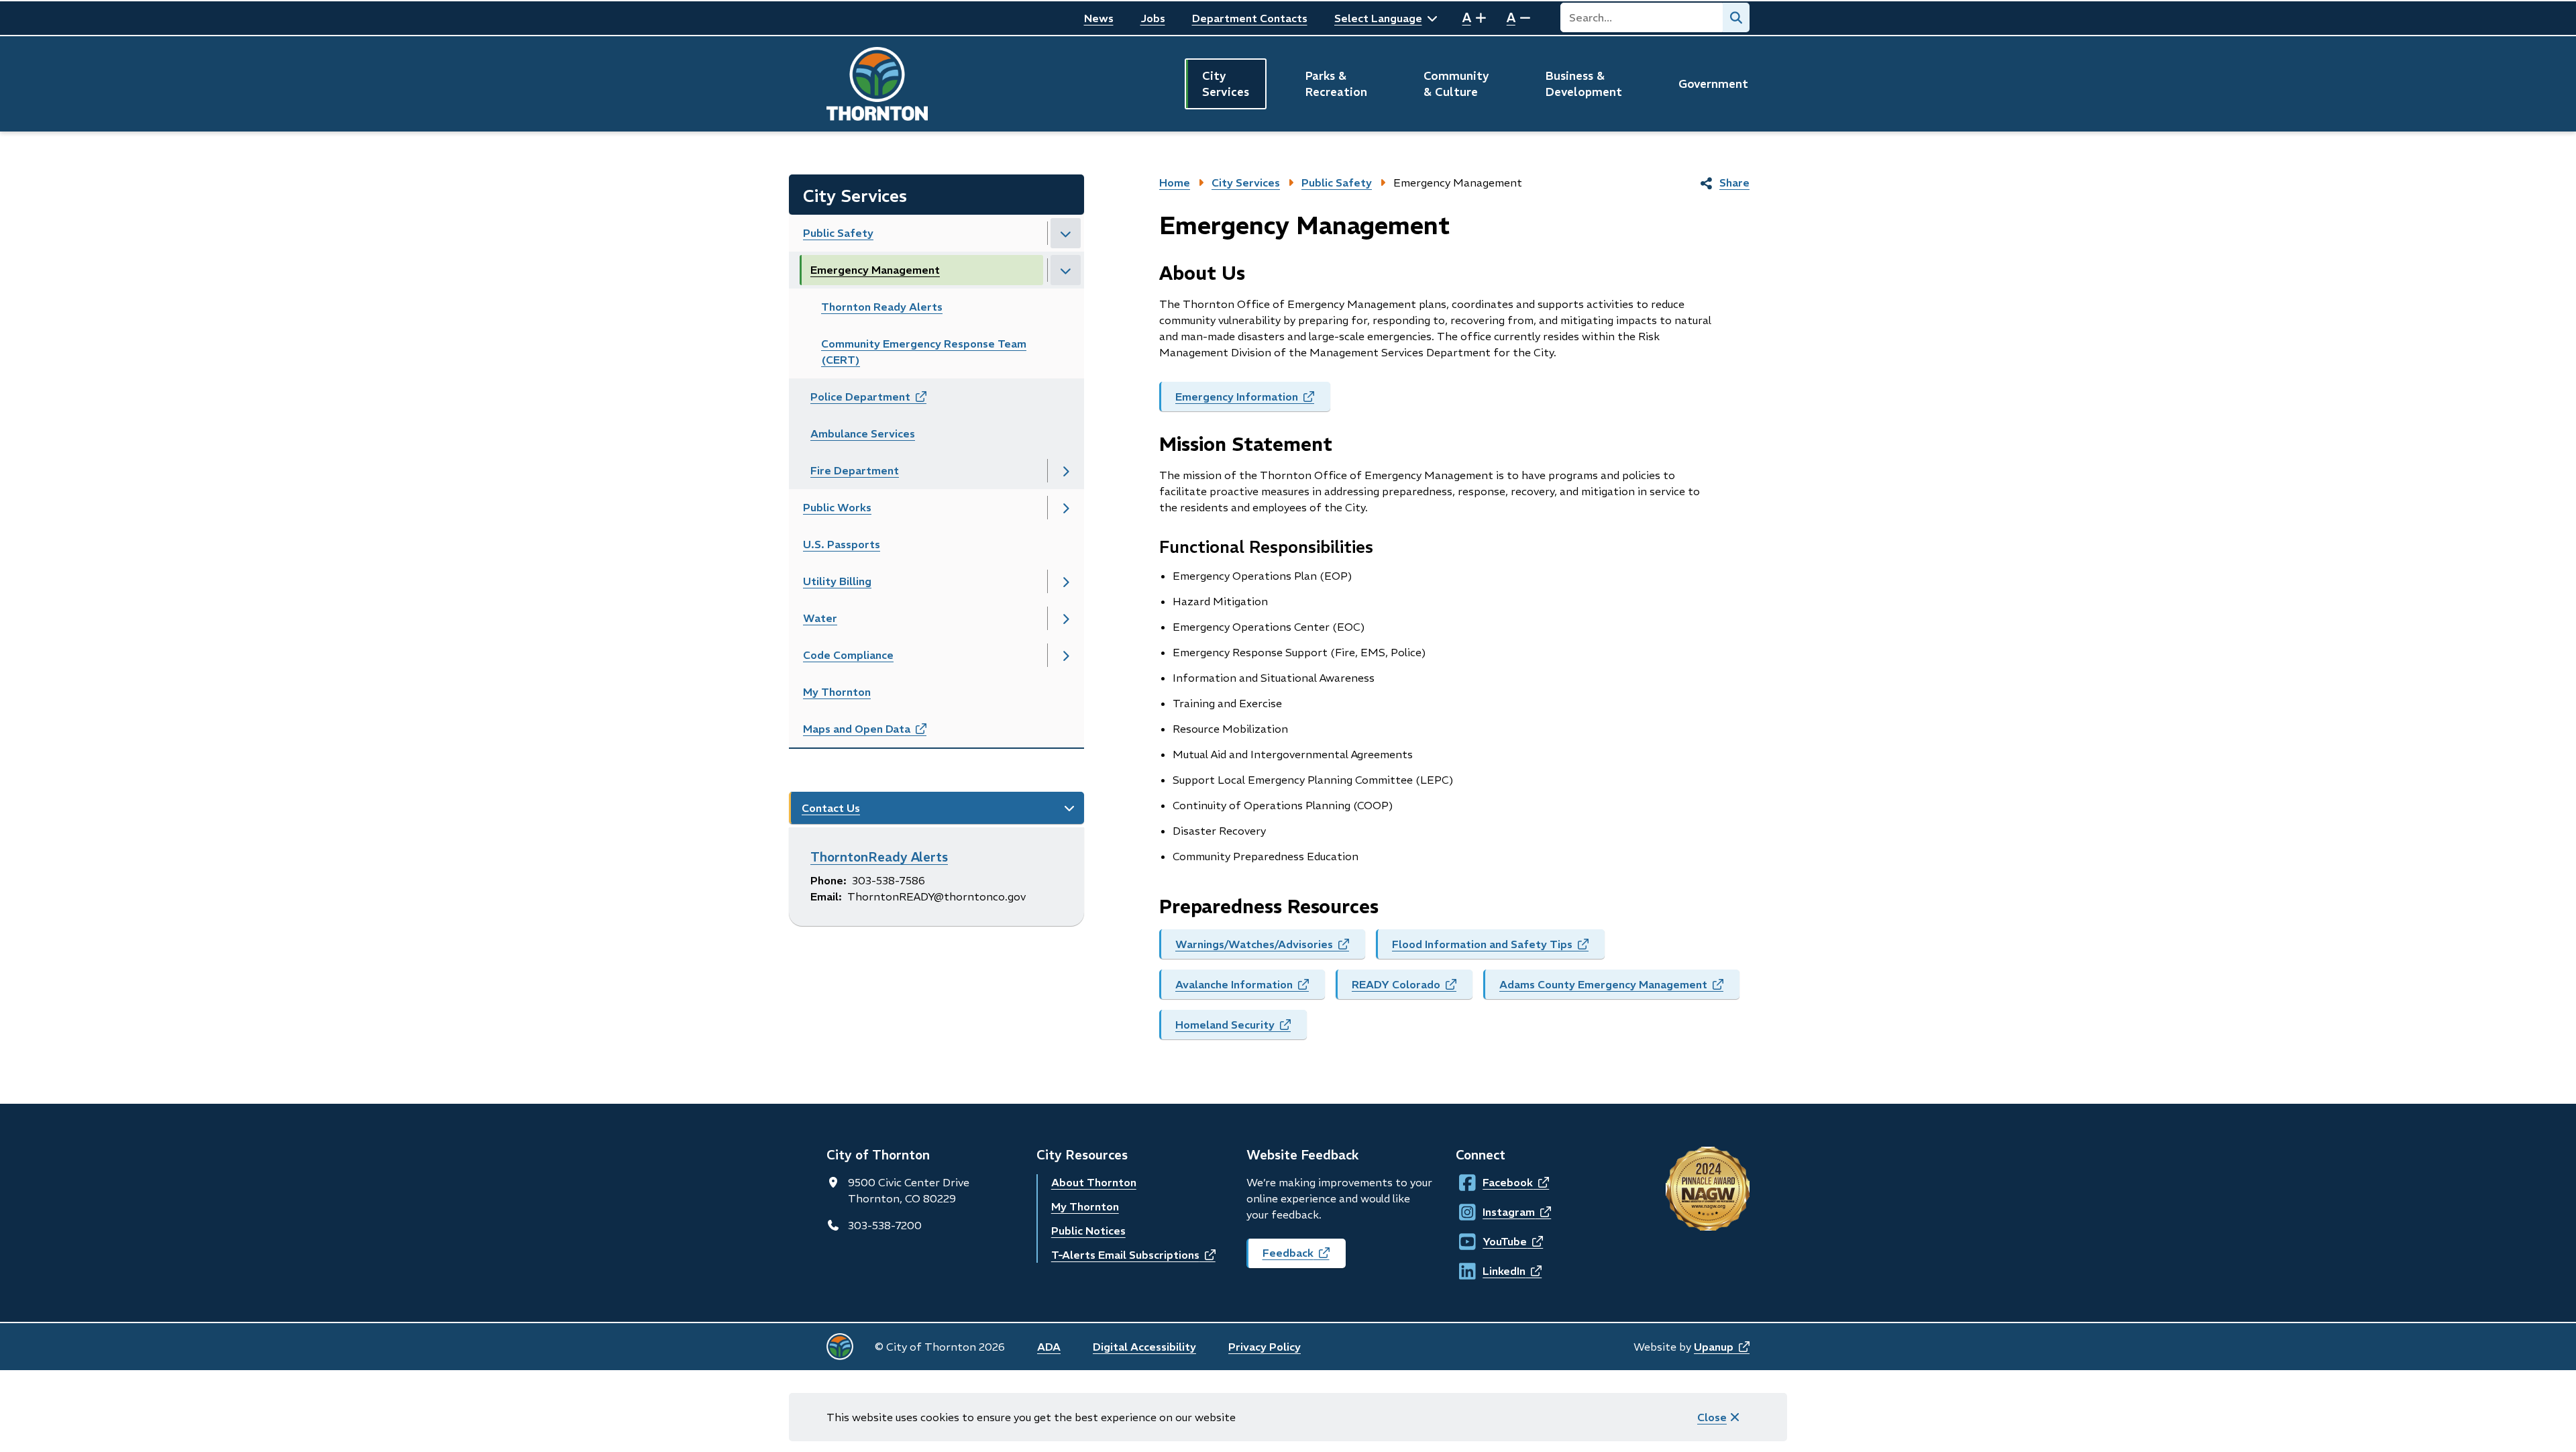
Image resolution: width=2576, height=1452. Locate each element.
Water (820, 618)
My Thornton (837, 692)
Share (1734, 183)
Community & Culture (1456, 84)
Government (1713, 84)
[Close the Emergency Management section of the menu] (1066, 270)
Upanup (1722, 1347)
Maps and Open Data (879, 733)
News (1099, 18)
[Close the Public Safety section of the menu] (1066, 233)
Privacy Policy (1265, 1347)
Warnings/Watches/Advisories (1270, 948)
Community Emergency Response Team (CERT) (924, 352)
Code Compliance (848, 655)
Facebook (1495, 1182)
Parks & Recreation (1336, 84)
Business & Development (1584, 84)
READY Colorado (1412, 988)
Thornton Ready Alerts (882, 307)
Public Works (837, 507)
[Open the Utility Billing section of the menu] (1066, 581)
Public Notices (1088, 1231)
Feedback (1304, 1257)
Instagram (1495, 1212)
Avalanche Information (1250, 988)
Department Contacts (1250, 18)
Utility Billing (837, 581)
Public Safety (838, 233)
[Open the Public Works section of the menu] (1066, 508)
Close (1712, 1417)
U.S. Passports (842, 544)
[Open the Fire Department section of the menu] (1066, 471)
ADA (1049, 1347)
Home (1175, 183)
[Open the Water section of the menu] (1066, 618)
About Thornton (1094, 1182)
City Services (1226, 84)
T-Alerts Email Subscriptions (1133, 1255)
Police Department (883, 401)
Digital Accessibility (1144, 1347)
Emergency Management (875, 270)
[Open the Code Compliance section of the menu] (1066, 655)
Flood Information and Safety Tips (1498, 948)
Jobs (1153, 18)
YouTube (1495, 1241)
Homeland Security (1241, 1029)
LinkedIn (1495, 1271)
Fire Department (855, 470)
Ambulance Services (863, 433)
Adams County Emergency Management (1619, 988)
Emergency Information (1253, 401)
